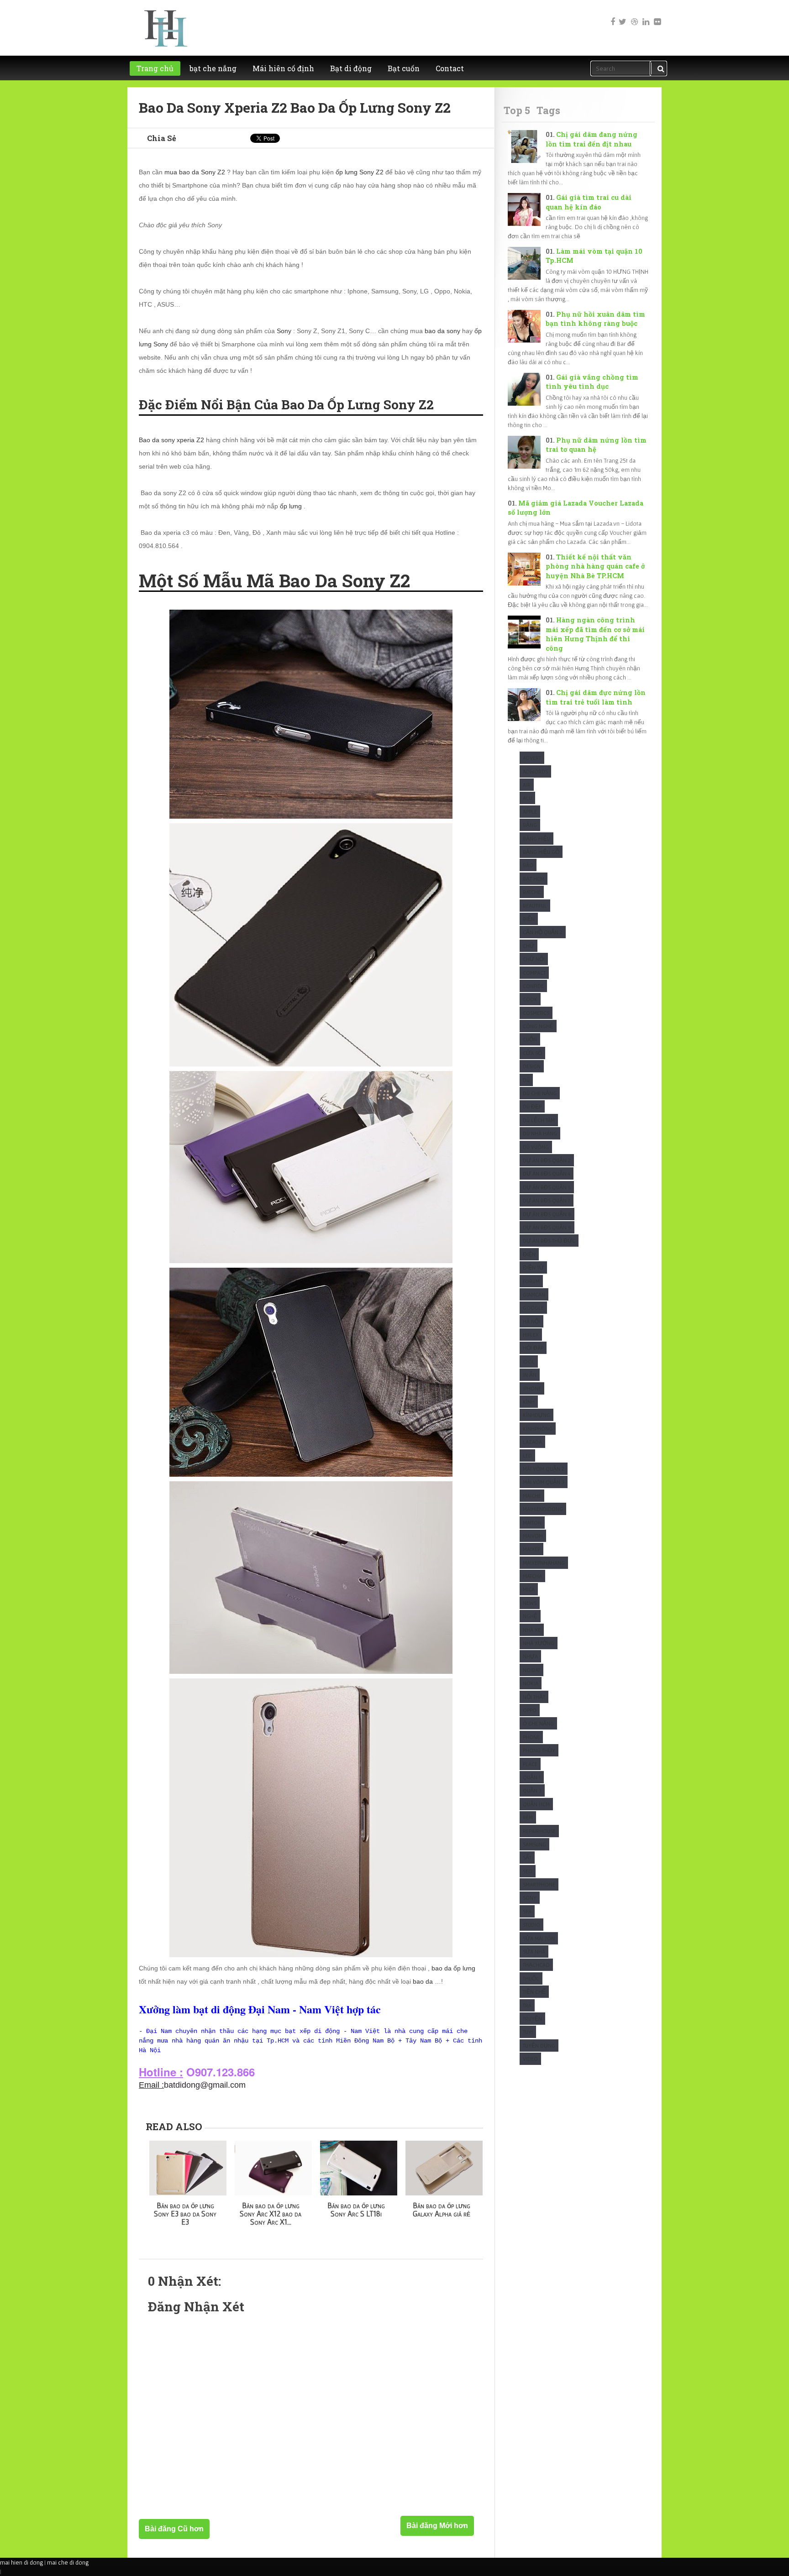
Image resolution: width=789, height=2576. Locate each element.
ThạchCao (536, 1965)
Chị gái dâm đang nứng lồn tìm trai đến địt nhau (592, 139)
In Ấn (530, 1375)
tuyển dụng (539, 2046)
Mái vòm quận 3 (544, 1482)
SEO (528, 1871)
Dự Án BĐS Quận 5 (547, 1187)
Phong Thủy (539, 1750)
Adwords (535, 771)
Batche (532, 892)
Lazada (532, 1442)
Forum (531, 1281)
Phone (531, 1737)
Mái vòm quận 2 (544, 1469)
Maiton (532, 1523)
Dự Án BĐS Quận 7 (547, 1200)
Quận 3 (532, 1790)
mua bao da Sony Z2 (195, 172)
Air (527, 785)
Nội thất (534, 1697)
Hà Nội (531, 1321)
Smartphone (539, 1884)
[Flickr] (657, 16)
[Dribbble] (634, 16)
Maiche (532, 1496)
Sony (284, 331)
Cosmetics (536, 1013)
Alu (527, 798)
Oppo (530, 1710)
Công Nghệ (538, 1026)
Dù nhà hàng (540, 1133)
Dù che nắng (540, 1093)
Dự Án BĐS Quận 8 (547, 1214)
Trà (527, 2005)
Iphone (532, 1388)
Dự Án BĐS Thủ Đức (549, 1241)
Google (533, 1308)
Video (530, 2059)
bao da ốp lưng (453, 1968)
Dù (526, 1080)
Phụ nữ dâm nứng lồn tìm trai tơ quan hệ (596, 445)
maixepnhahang (544, 1563)
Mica (529, 1589)
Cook (530, 999)
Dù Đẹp (532, 1106)
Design (532, 1066)
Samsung (534, 1844)
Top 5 (517, 110)
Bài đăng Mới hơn (437, 2526)
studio (531, 1925)
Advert (532, 758)
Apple (530, 812)
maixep (531, 1549)
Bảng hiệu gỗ (541, 852)
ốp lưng (291, 506)
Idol (529, 1361)
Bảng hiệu (537, 839)
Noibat (531, 1670)
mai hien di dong (21, 2562)
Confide (533, 986)
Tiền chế (534, 1992)
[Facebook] (611, 16)
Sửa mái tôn (539, 1938)
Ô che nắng (538, 1723)
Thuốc (531, 1978)
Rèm (528, 1817)
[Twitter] (622, 16)
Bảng (530, 825)
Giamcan (534, 1294)
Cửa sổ (532, 1053)
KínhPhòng (538, 1429)
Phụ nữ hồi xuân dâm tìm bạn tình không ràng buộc (595, 319)
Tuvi (528, 2032)
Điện (529, 1254)
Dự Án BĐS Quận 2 (547, 1160)
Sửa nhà (534, 1952)
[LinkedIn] (645, 16)
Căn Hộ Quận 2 (543, 932)
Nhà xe (532, 1630)
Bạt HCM (534, 879)
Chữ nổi (534, 959)
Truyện (532, 2019)
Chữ (529, 946)
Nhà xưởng (539, 1643)
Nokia (531, 1683)
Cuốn (530, 1039)
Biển (529, 919)
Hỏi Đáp (533, 1348)
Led (527, 1455)
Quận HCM (536, 1804)
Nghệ (530, 1616)
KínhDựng (537, 1415)
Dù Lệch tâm (539, 1120)
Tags (548, 110)
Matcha (532, 1576)
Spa (527, 1911)
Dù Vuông (536, 1147)
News (530, 1603)
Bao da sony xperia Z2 (171, 440)
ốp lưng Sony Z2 (360, 172)
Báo (528, 865)
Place (530, 1764)
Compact (534, 973)
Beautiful (535, 906)
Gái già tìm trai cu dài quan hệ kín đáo (589, 202)
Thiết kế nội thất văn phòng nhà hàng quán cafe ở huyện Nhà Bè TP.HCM (595, 566)
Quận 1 (532, 1777)
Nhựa (530, 1656)
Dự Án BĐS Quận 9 (547, 1227)
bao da (423, 1981)
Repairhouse (539, 1831)
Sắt (527, 1858)
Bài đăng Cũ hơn (174, 2529)
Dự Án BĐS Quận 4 (547, 1173)
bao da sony (442, 331)
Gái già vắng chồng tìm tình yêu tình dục (592, 382)
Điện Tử (533, 1267)
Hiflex (531, 1335)
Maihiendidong (543, 1509)
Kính (529, 1402)
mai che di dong (68, 2562)
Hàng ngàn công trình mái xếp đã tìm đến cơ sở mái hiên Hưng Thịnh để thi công (595, 634)
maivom (533, 1536)
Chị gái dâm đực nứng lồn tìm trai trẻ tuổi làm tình (596, 697)
